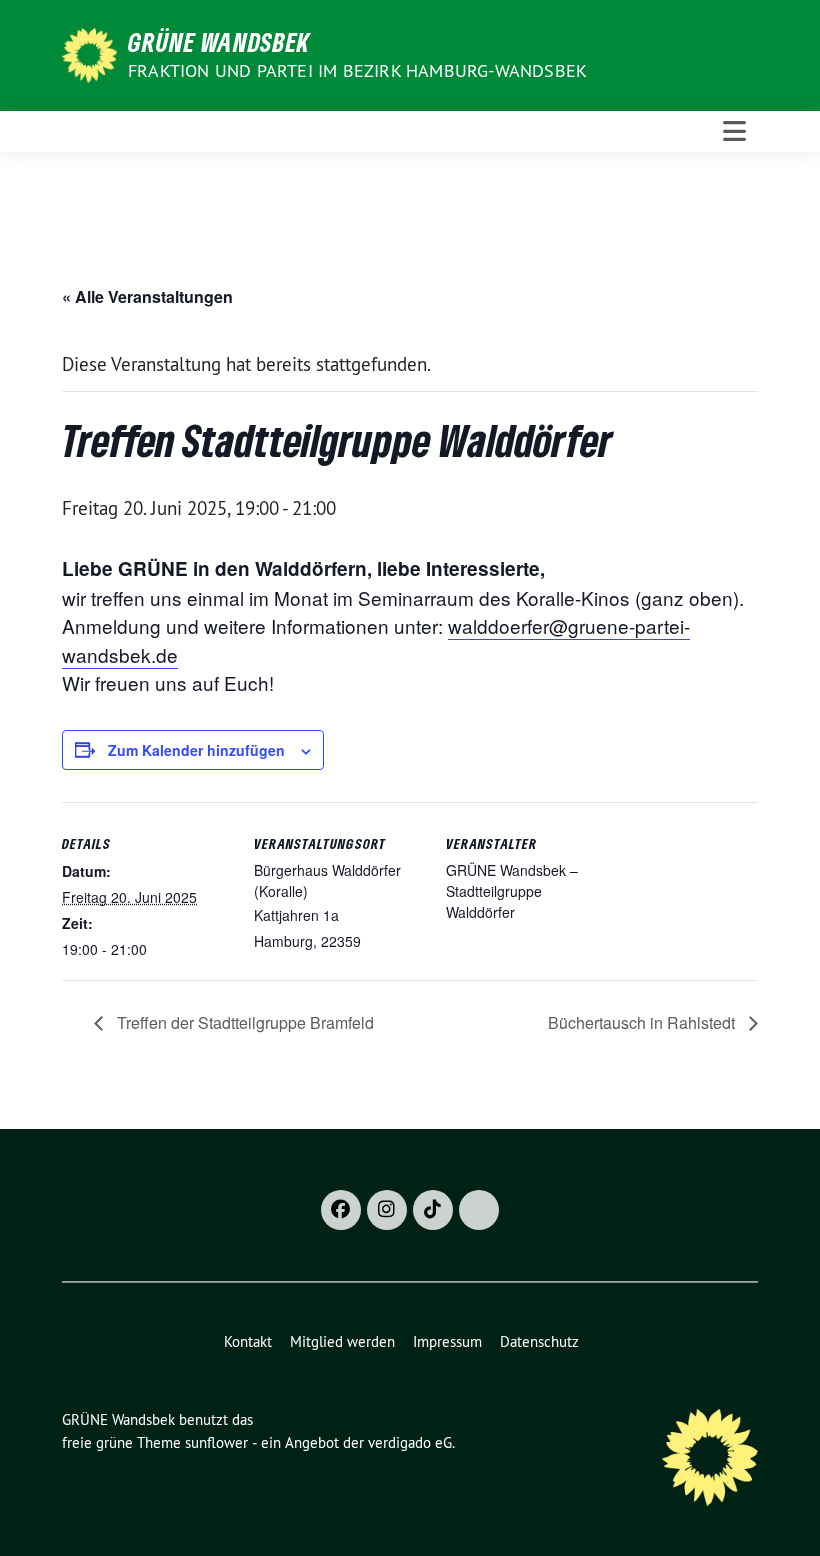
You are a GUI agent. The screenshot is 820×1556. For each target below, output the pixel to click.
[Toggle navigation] (734, 131)
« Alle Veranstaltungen (147, 296)
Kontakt (248, 1341)
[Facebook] (341, 1210)
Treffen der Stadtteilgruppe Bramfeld (243, 1022)
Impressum (447, 1341)
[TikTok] (433, 1210)
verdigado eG (410, 1442)
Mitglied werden (342, 1341)
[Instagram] (387, 1210)
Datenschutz (539, 1341)
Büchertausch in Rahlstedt (643, 1022)
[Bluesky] (479, 1210)
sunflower (216, 1442)
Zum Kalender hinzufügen (196, 750)
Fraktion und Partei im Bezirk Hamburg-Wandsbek (357, 70)
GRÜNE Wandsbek (219, 42)
